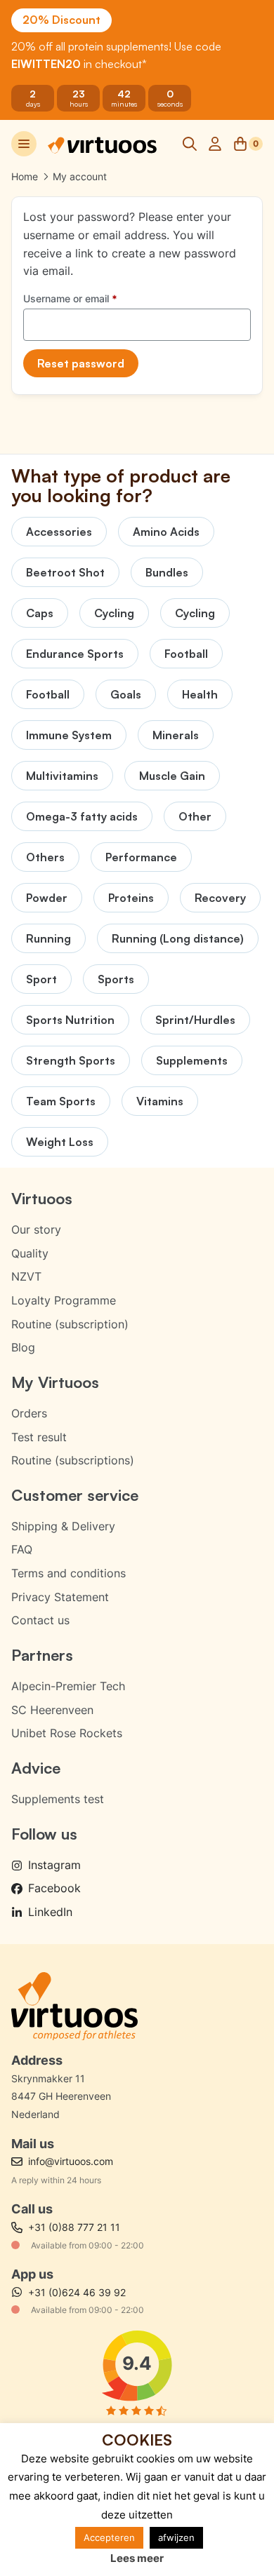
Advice (36, 1768)
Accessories (59, 532)
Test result (39, 1437)
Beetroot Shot (65, 572)
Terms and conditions (68, 1573)
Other (195, 816)
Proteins (131, 898)
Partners (42, 1655)
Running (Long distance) (178, 938)
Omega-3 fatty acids (82, 816)
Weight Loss (60, 1142)
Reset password (81, 363)
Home (25, 176)
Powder (47, 898)
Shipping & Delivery (63, 1526)
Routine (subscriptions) (73, 1460)
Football (186, 654)
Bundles (167, 572)
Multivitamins (62, 776)
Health (200, 694)
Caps (40, 613)
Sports (116, 979)
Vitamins (160, 1101)
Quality (30, 1253)
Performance (141, 857)
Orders (29, 1413)
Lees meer (137, 2558)
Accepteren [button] (109, 2537)
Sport (41, 979)
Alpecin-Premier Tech (68, 1686)
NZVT (26, 1276)
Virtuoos (42, 1198)
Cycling (114, 613)
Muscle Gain (172, 776)
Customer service (75, 1495)
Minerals (176, 735)
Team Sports (61, 1101)
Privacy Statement (60, 1597)
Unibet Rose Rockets (67, 1733)
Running (48, 938)
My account (80, 176)
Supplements (192, 1060)
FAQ (22, 1549)
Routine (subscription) (70, 1324)
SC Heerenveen (52, 1710)
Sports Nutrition (70, 1020)
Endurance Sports (75, 654)
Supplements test (58, 1799)
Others (45, 857)
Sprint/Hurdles (195, 1020)
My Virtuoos (55, 1382)
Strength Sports (71, 1060)
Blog (23, 1347)
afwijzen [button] (176, 2537)
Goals (126, 694)
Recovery (220, 898)
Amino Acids (166, 532)
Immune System (69, 735)
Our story (36, 1229)
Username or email (91, 298)
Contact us (40, 1620)
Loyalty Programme (64, 1300)
